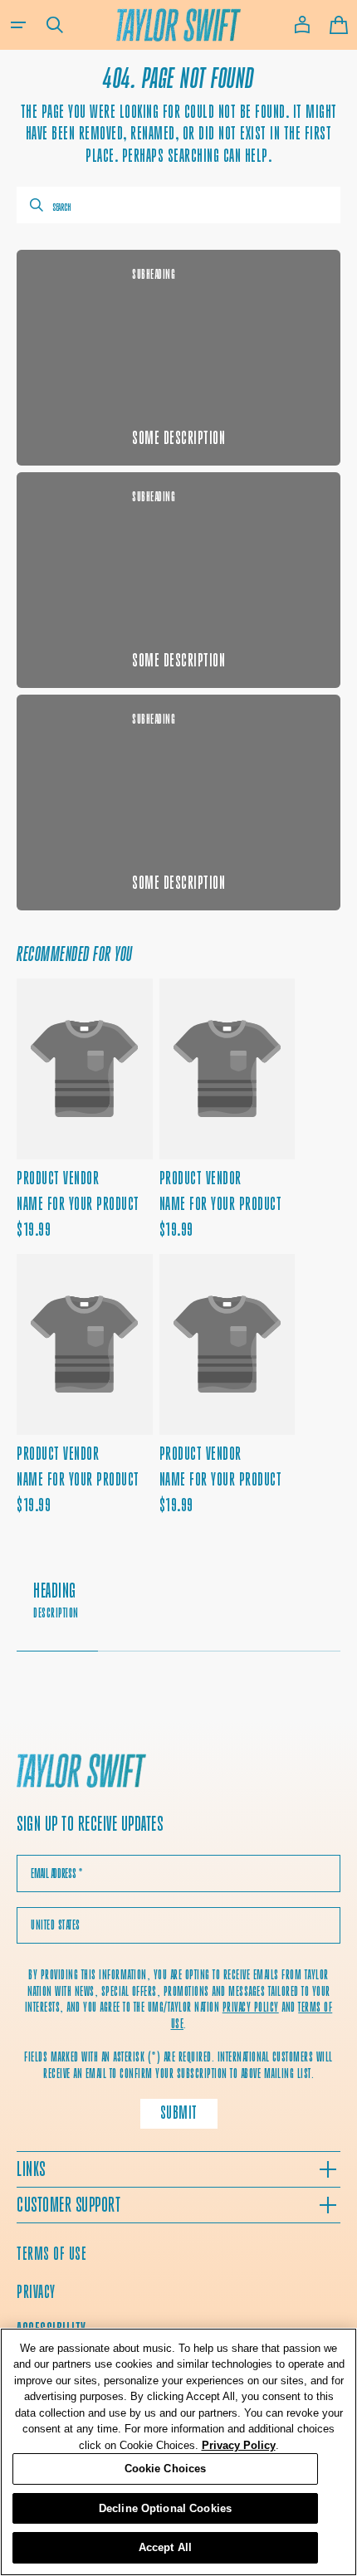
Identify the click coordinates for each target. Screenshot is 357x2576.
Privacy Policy (239, 2445)
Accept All (165, 2547)
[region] (178, 2452)
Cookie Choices (166, 2469)
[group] (178, 1609)
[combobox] (178, 205)
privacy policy (251, 2007)
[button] (18, 25)
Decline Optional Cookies (165, 2508)
